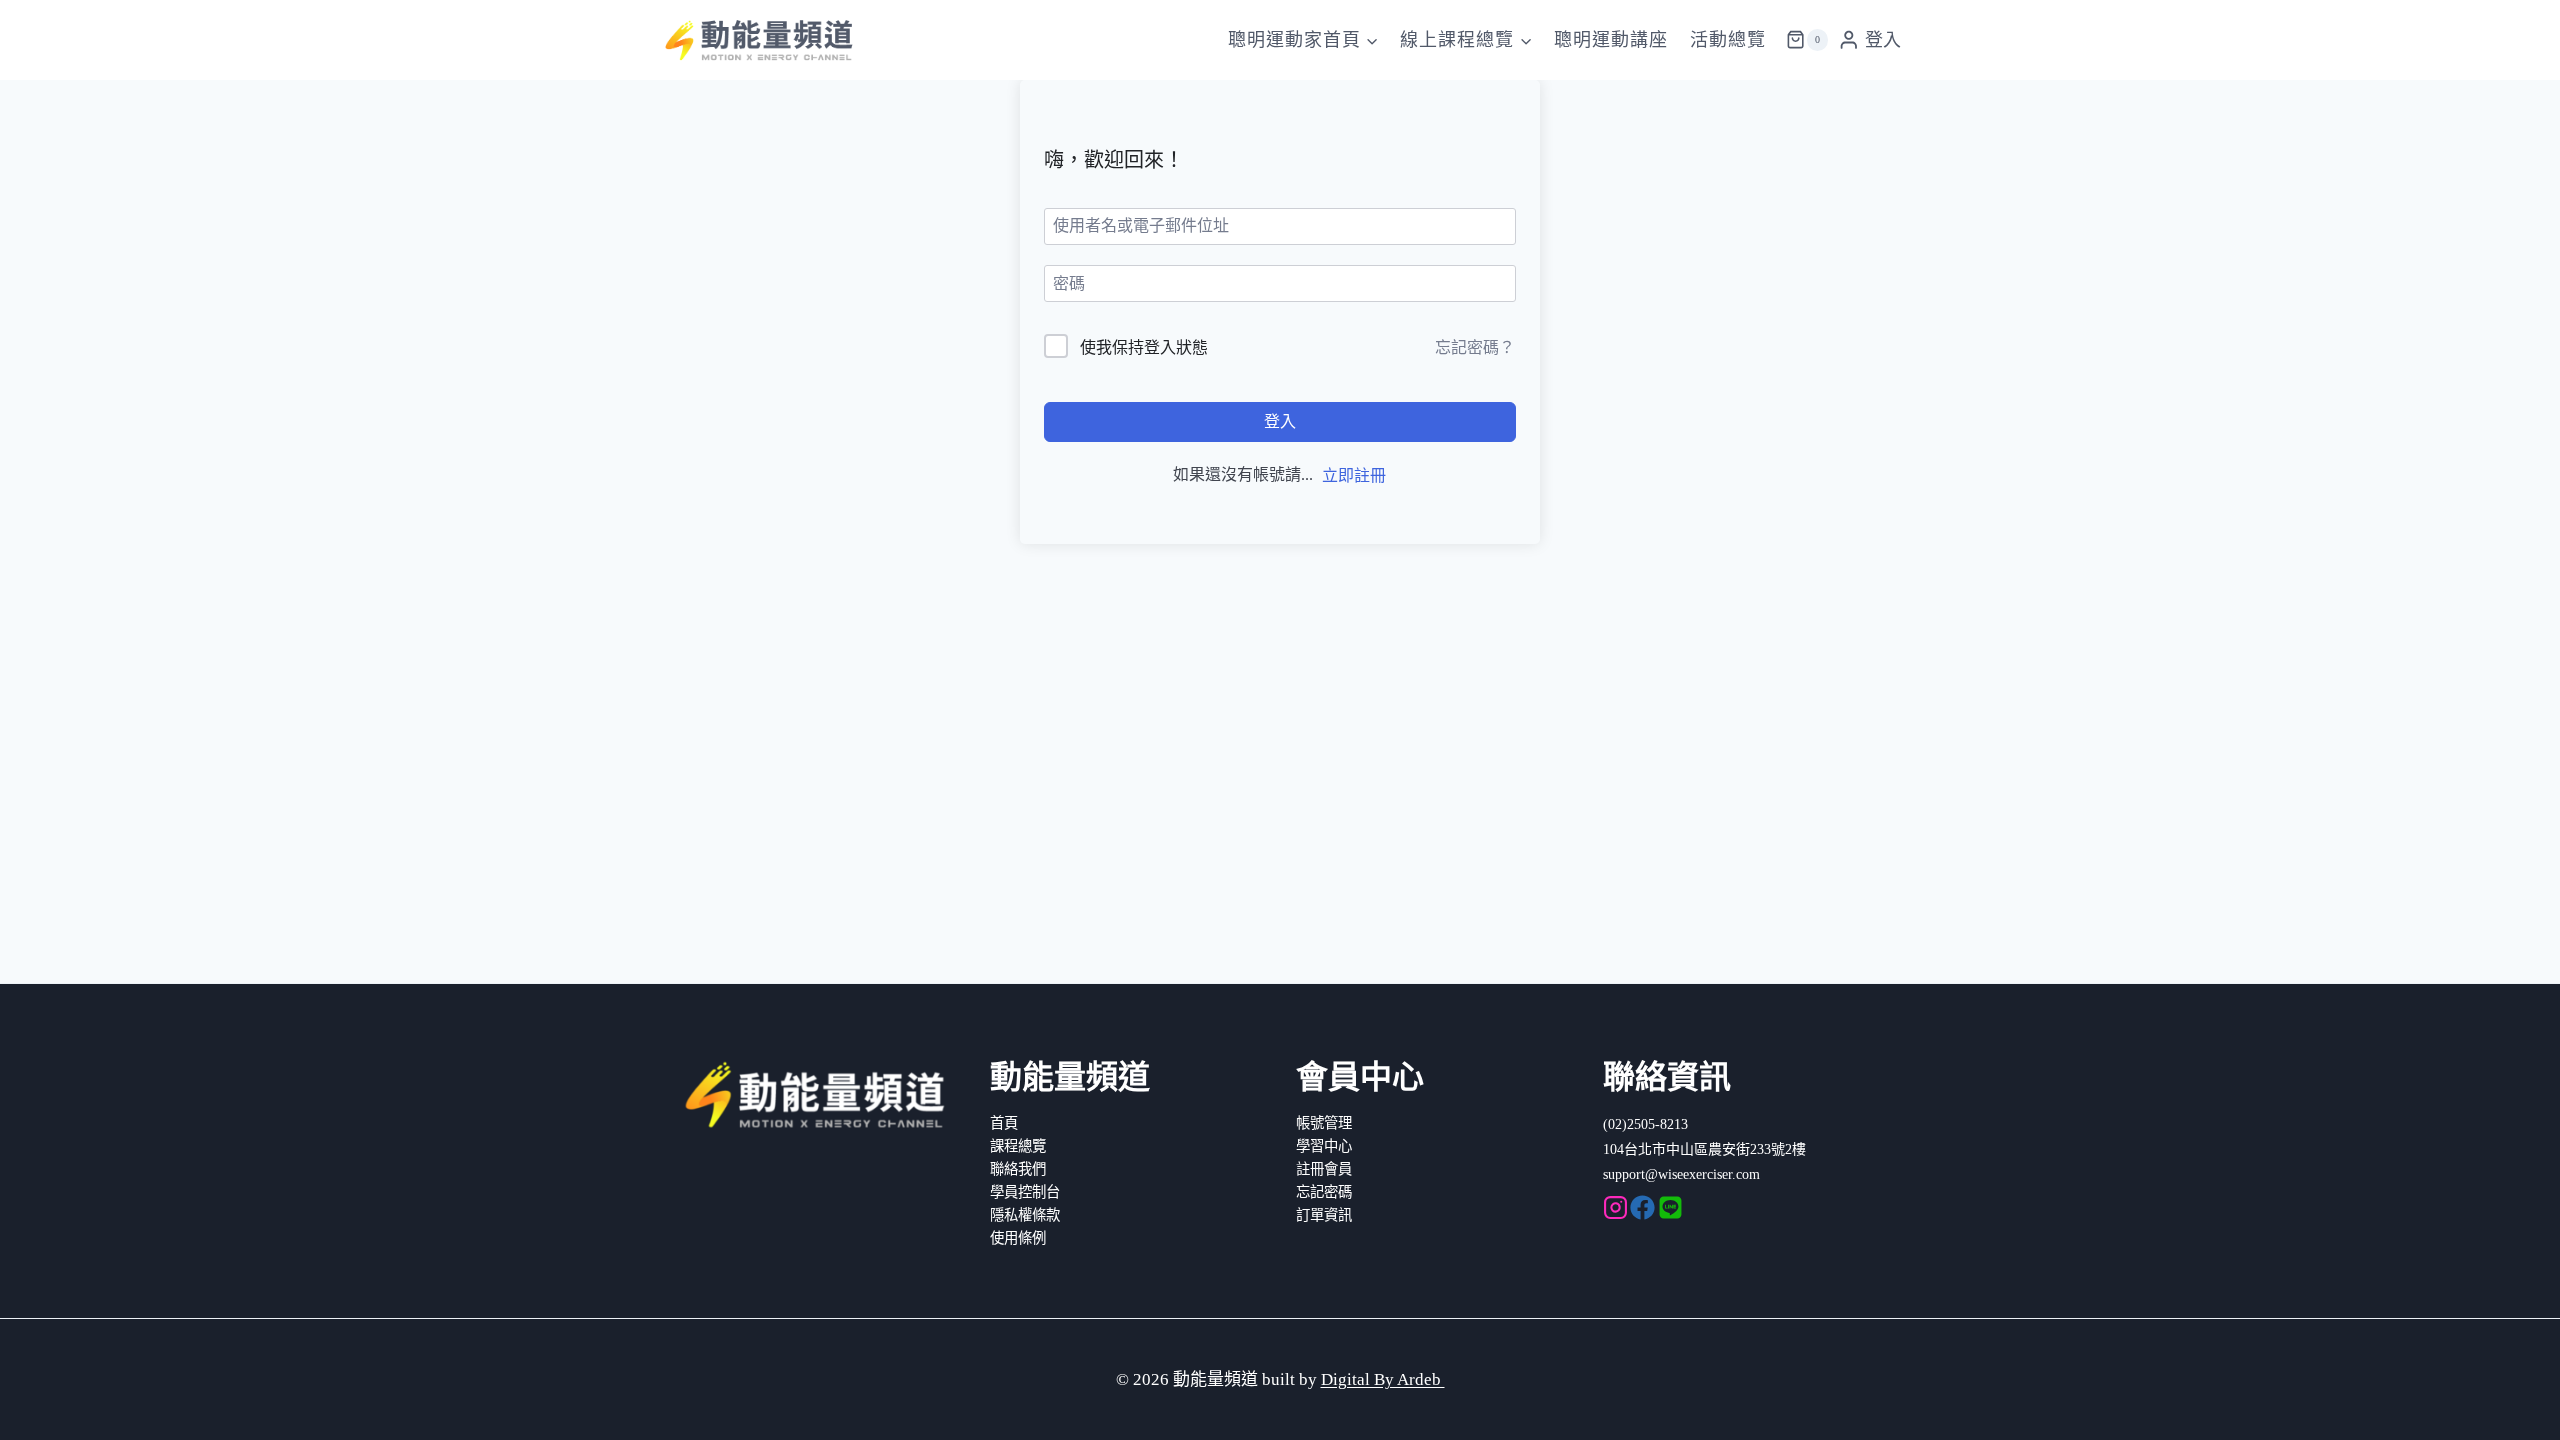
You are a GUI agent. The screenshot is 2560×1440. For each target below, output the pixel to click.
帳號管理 (1324, 1123)
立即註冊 (1354, 475)
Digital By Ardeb (1383, 1379)
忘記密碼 (1324, 1192)
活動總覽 (1728, 40)
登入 (1280, 421)
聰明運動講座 (1611, 40)
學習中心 (1324, 1146)
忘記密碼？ (1475, 347)
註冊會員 (1324, 1169)
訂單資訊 (1324, 1215)
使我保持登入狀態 (1144, 347)
